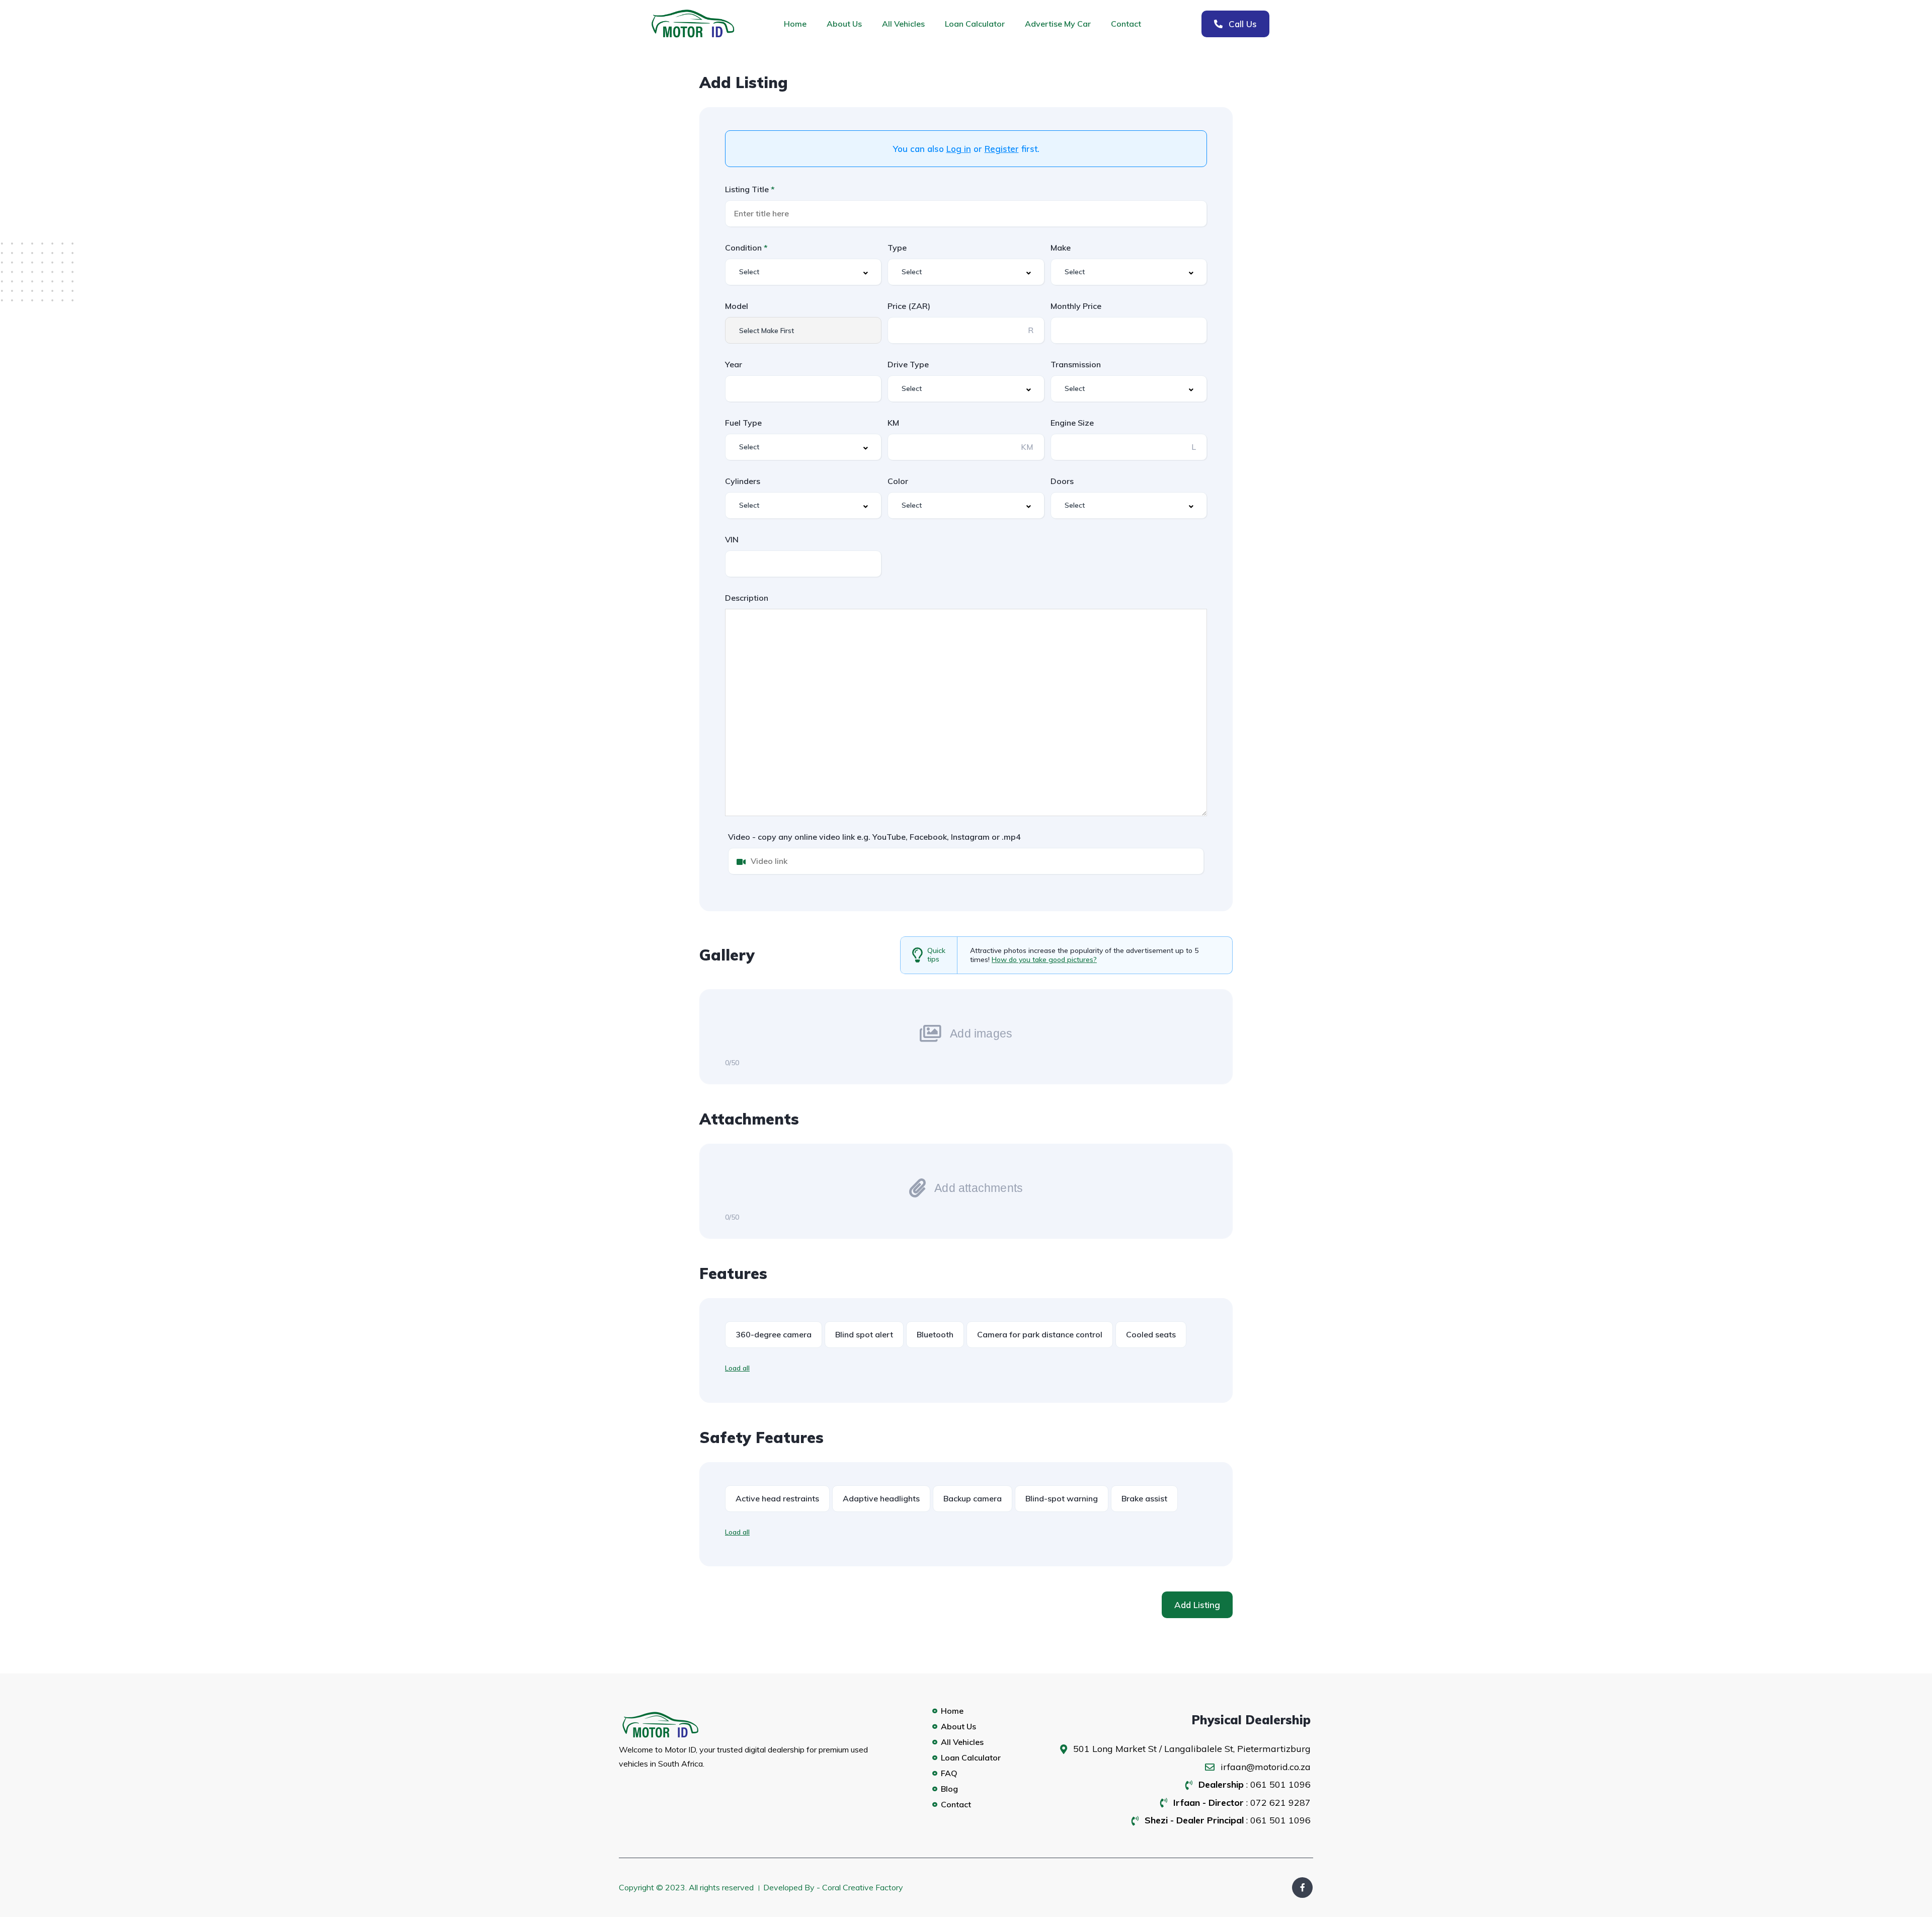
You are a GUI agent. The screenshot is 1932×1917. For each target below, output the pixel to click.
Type (897, 248)
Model (737, 306)
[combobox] (803, 272)
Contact (1126, 24)
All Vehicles (903, 24)
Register (1002, 149)
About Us (844, 24)
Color (898, 481)
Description (747, 598)
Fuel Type (743, 423)
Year (734, 364)
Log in (959, 149)
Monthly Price (1076, 306)
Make (1061, 248)
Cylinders (743, 481)
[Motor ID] (699, 1725)
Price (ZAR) (909, 306)
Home (795, 24)
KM (893, 423)
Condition (744, 248)
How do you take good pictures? (1044, 960)
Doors (1062, 481)
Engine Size (1072, 423)
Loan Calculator (975, 24)
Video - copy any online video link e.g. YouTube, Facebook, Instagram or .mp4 (874, 837)
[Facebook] (1302, 1888)
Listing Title (748, 189)
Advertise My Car (1058, 24)
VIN (732, 539)
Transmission (1076, 364)
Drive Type (908, 364)
